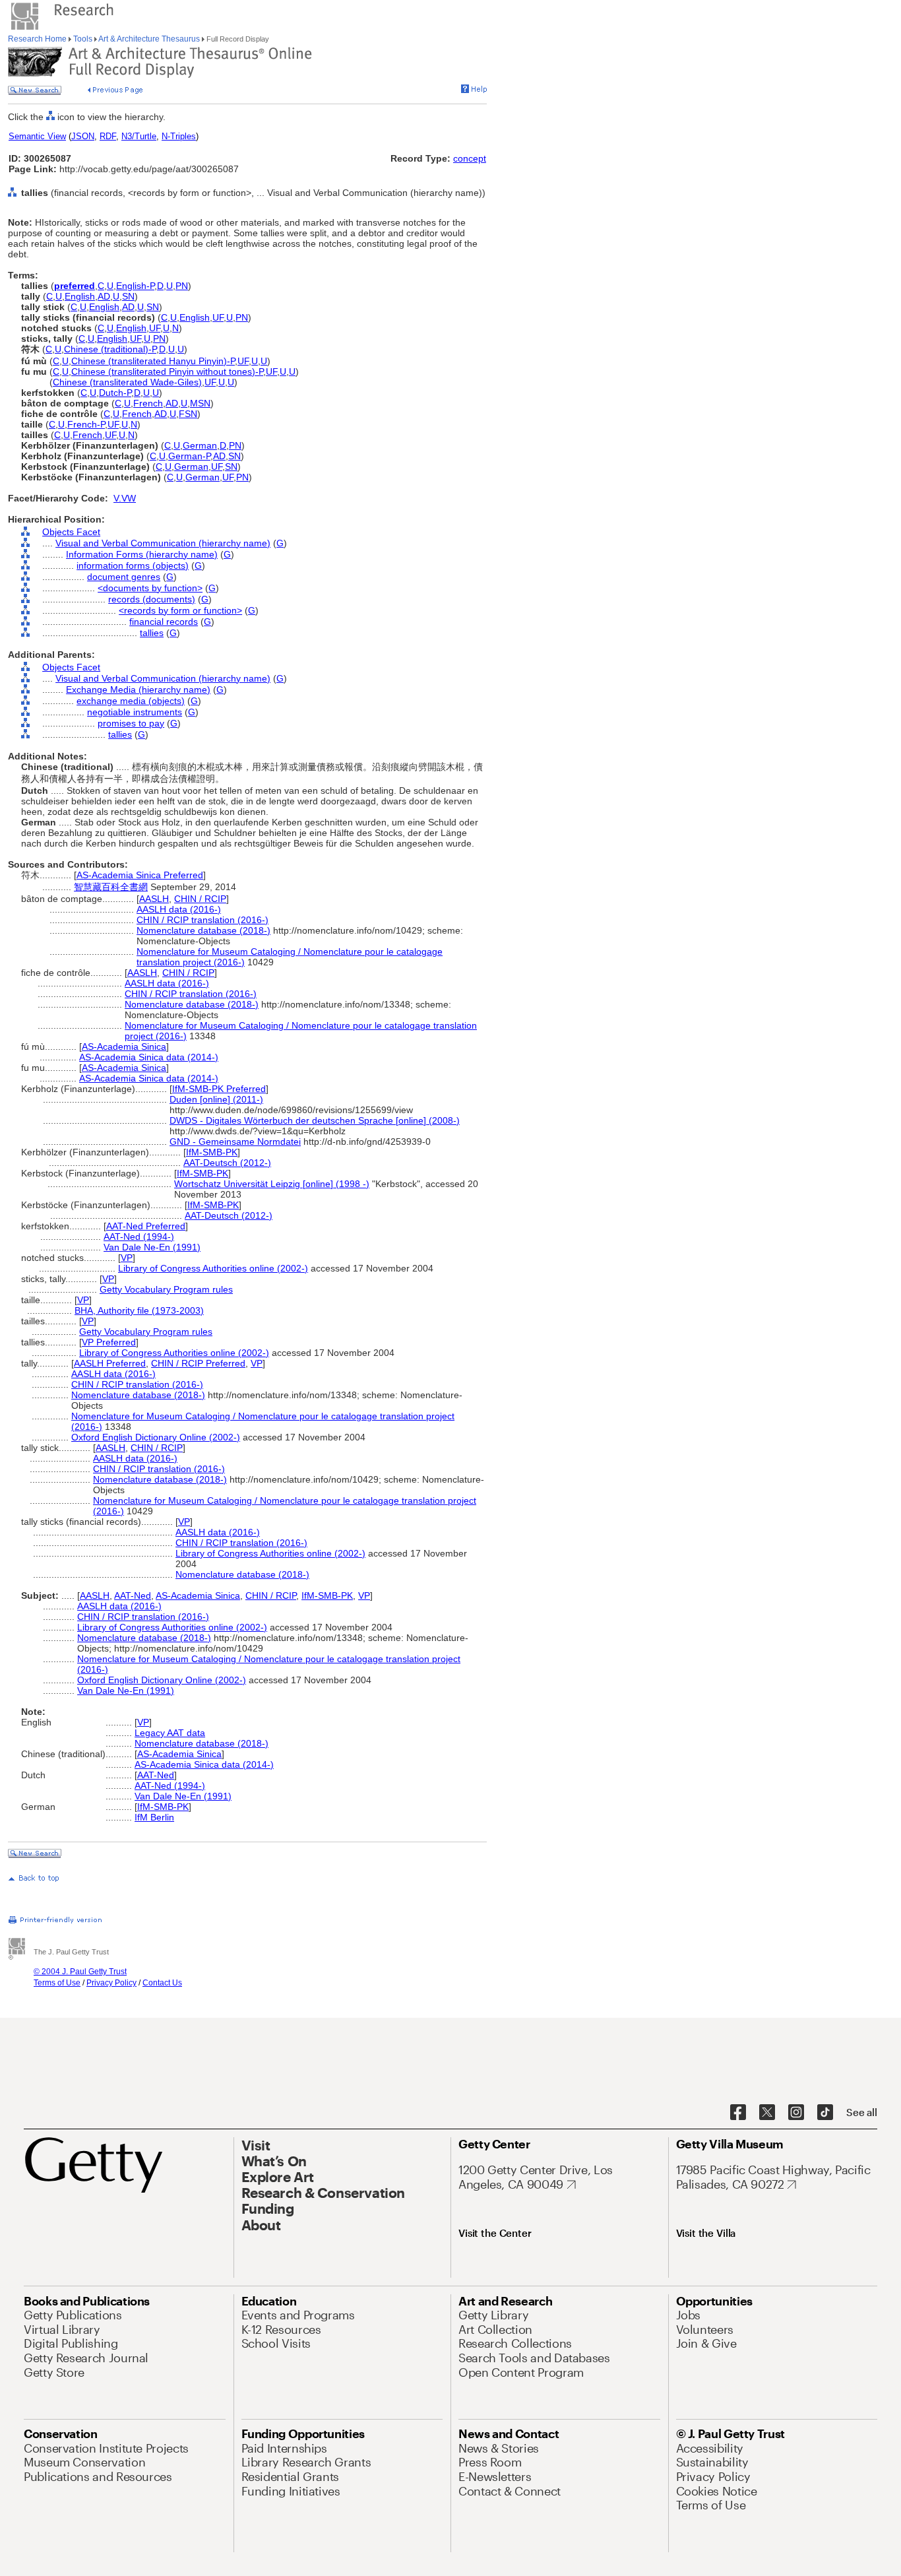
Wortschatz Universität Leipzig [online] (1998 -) (272, 1184)
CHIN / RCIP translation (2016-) (202, 920)
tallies (152, 633)
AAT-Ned (133, 1595)
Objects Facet (71, 532)
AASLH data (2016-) (179, 909)
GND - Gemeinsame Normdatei (235, 1142)
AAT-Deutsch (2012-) (227, 1163)
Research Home (38, 39)
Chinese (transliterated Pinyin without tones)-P (167, 371)
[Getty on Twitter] (767, 2113)
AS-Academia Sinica (124, 1046)
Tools (83, 39)
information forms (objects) (133, 565)
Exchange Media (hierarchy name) (138, 690)
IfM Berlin (154, 1817)
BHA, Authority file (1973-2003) (139, 1310)
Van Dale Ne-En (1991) (152, 1247)
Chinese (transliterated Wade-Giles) (127, 382)
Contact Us (162, 1983)
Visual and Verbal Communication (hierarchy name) (163, 543)
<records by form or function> (180, 610)
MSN (200, 403)
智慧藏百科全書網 (111, 887)
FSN (188, 414)
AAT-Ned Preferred (146, 1226)
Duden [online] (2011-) (216, 1099)
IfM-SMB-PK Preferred (219, 1089)
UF (218, 317)
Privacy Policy (111, 1983)
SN (128, 296)
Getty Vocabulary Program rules (166, 1289)
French (148, 403)
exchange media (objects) (131, 701)
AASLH (154, 899)
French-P (86, 424)
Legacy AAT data (170, 1733)
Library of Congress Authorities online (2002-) (213, 1268)
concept (470, 158)
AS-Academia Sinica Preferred (140, 875)
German (200, 445)
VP (127, 1258)
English (80, 296)
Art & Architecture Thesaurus (149, 39)
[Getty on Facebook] (738, 2113)
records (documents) (152, 599)
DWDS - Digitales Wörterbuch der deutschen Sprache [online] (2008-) (315, 1120)
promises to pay (131, 723)
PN (182, 286)
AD (104, 296)
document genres (124, 577)
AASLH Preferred (110, 1363)
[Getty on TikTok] (825, 2113)
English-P (135, 286)
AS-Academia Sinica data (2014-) (149, 1057)
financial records (164, 622)
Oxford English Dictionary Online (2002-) (156, 1437)
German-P (189, 456)
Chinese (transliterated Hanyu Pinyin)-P (153, 361)
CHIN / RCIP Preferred (198, 1363)
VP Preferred (109, 1342)
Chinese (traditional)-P (110, 349)
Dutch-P (115, 393)
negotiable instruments (135, 712)
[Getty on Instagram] (796, 2113)
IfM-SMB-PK (212, 1152)
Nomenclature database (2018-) (203, 930)
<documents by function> (150, 588)
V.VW (125, 498)
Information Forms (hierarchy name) (142, 554)
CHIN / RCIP (200, 899)
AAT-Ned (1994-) (139, 1237)
